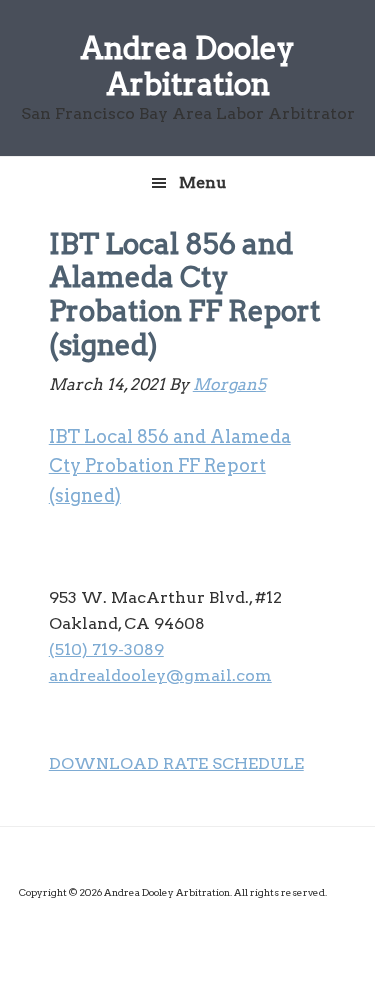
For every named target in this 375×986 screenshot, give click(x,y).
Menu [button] (203, 182)
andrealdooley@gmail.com (160, 675)
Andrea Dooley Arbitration (187, 66)
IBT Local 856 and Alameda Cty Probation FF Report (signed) (170, 466)
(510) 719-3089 (106, 649)
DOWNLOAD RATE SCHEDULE (176, 763)
